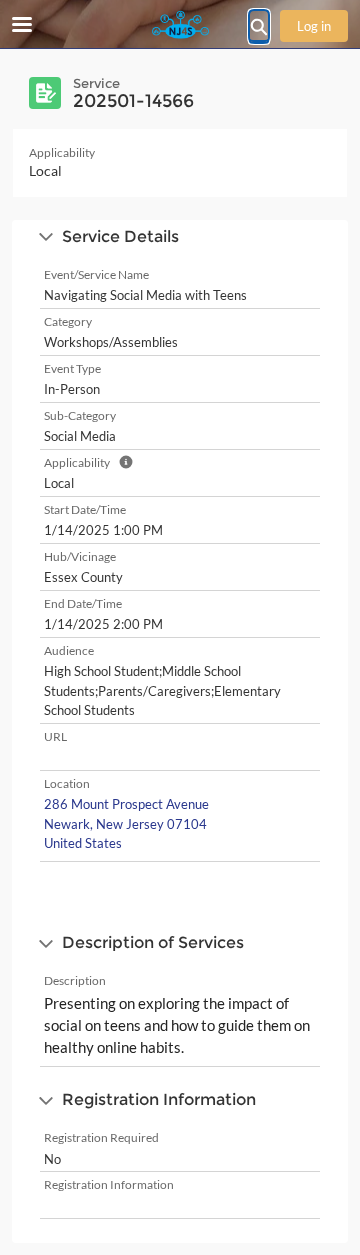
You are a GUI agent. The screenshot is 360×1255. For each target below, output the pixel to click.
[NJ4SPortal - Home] (180, 25)
